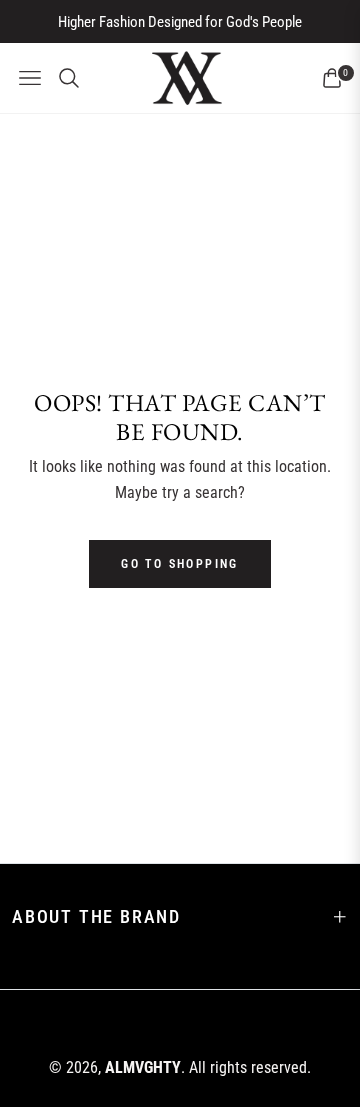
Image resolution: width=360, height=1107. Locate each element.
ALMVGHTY (143, 1067)
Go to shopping (180, 564)
